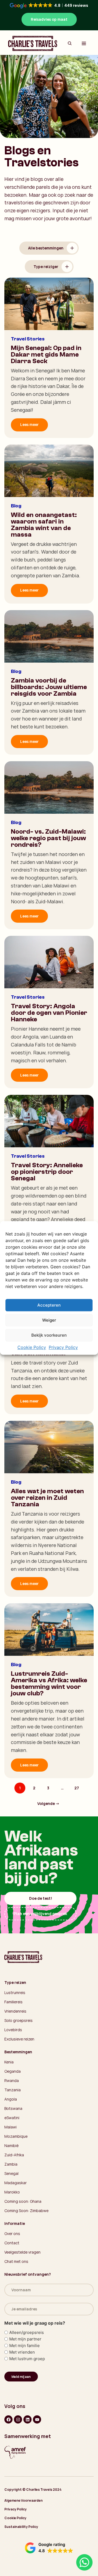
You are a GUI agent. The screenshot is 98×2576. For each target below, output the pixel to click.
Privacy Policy (63, 1348)
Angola (11, 2099)
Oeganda (13, 2071)
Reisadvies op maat (49, 19)
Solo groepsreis (19, 2020)
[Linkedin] (27, 2419)
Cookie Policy (32, 1348)
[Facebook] (8, 2419)
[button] (49, 2548)
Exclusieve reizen (19, 2039)
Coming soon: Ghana (23, 2201)
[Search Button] (70, 43)
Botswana (13, 2108)
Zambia (11, 2164)
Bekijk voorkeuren (49, 1335)
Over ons (12, 2234)
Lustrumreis (15, 1993)
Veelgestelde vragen (22, 2252)
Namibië (11, 2146)
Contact (12, 2243)
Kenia (9, 2062)
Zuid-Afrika (14, 2155)
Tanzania (13, 2090)
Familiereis (13, 2002)
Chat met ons (16, 2261)
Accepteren (49, 1305)
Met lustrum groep (27, 2359)
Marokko (12, 2192)
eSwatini (12, 2118)
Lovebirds (13, 2030)
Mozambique (16, 2136)
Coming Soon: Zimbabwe (26, 2211)
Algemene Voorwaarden (24, 2500)
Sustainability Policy (21, 2527)
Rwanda (12, 2080)
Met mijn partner (25, 2339)
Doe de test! (41, 1898)
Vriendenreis (15, 2011)
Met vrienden (22, 2352)
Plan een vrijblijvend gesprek (40, 1914)
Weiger (49, 1320)
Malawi (10, 2127)
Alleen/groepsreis (27, 2332)
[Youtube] (37, 2419)
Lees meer (29, 424)
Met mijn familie (24, 2346)
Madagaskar (16, 2183)
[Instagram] (18, 2419)
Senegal (11, 2173)
